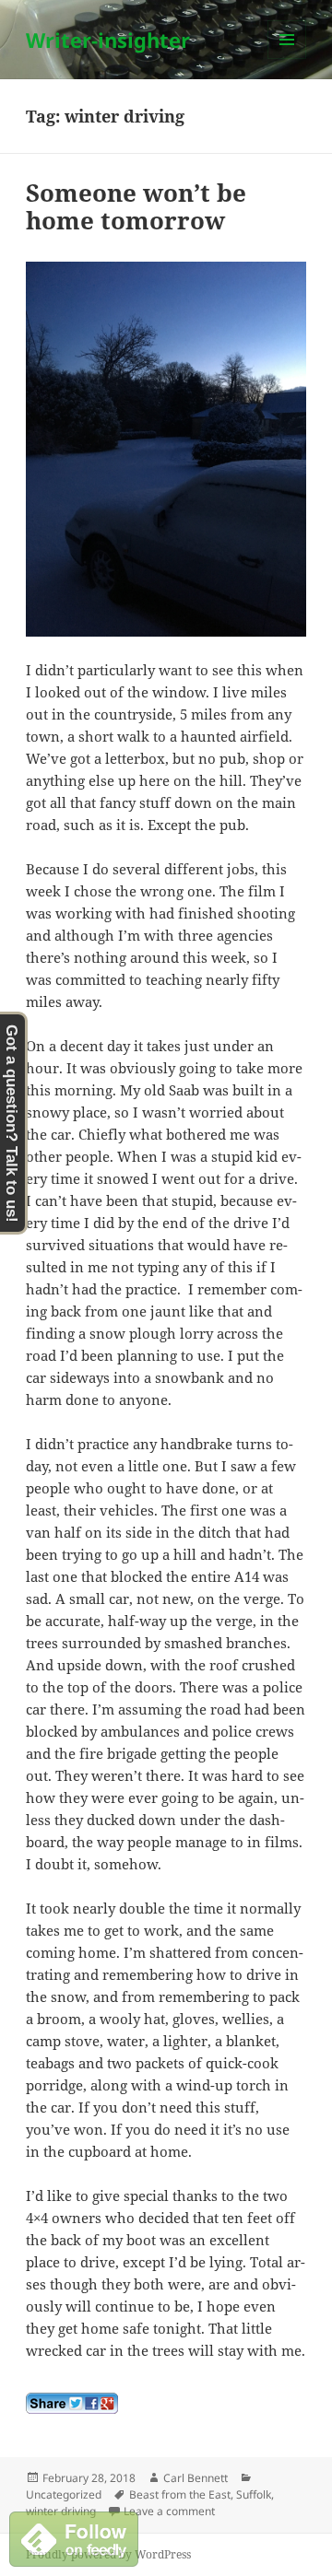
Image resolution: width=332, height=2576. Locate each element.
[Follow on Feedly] (74, 2537)
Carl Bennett (196, 2478)
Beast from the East (180, 2494)
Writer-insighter (108, 40)
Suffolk (254, 2494)
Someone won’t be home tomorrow (136, 206)
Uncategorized (64, 2494)
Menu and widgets (287, 59)
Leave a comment (169, 2511)
